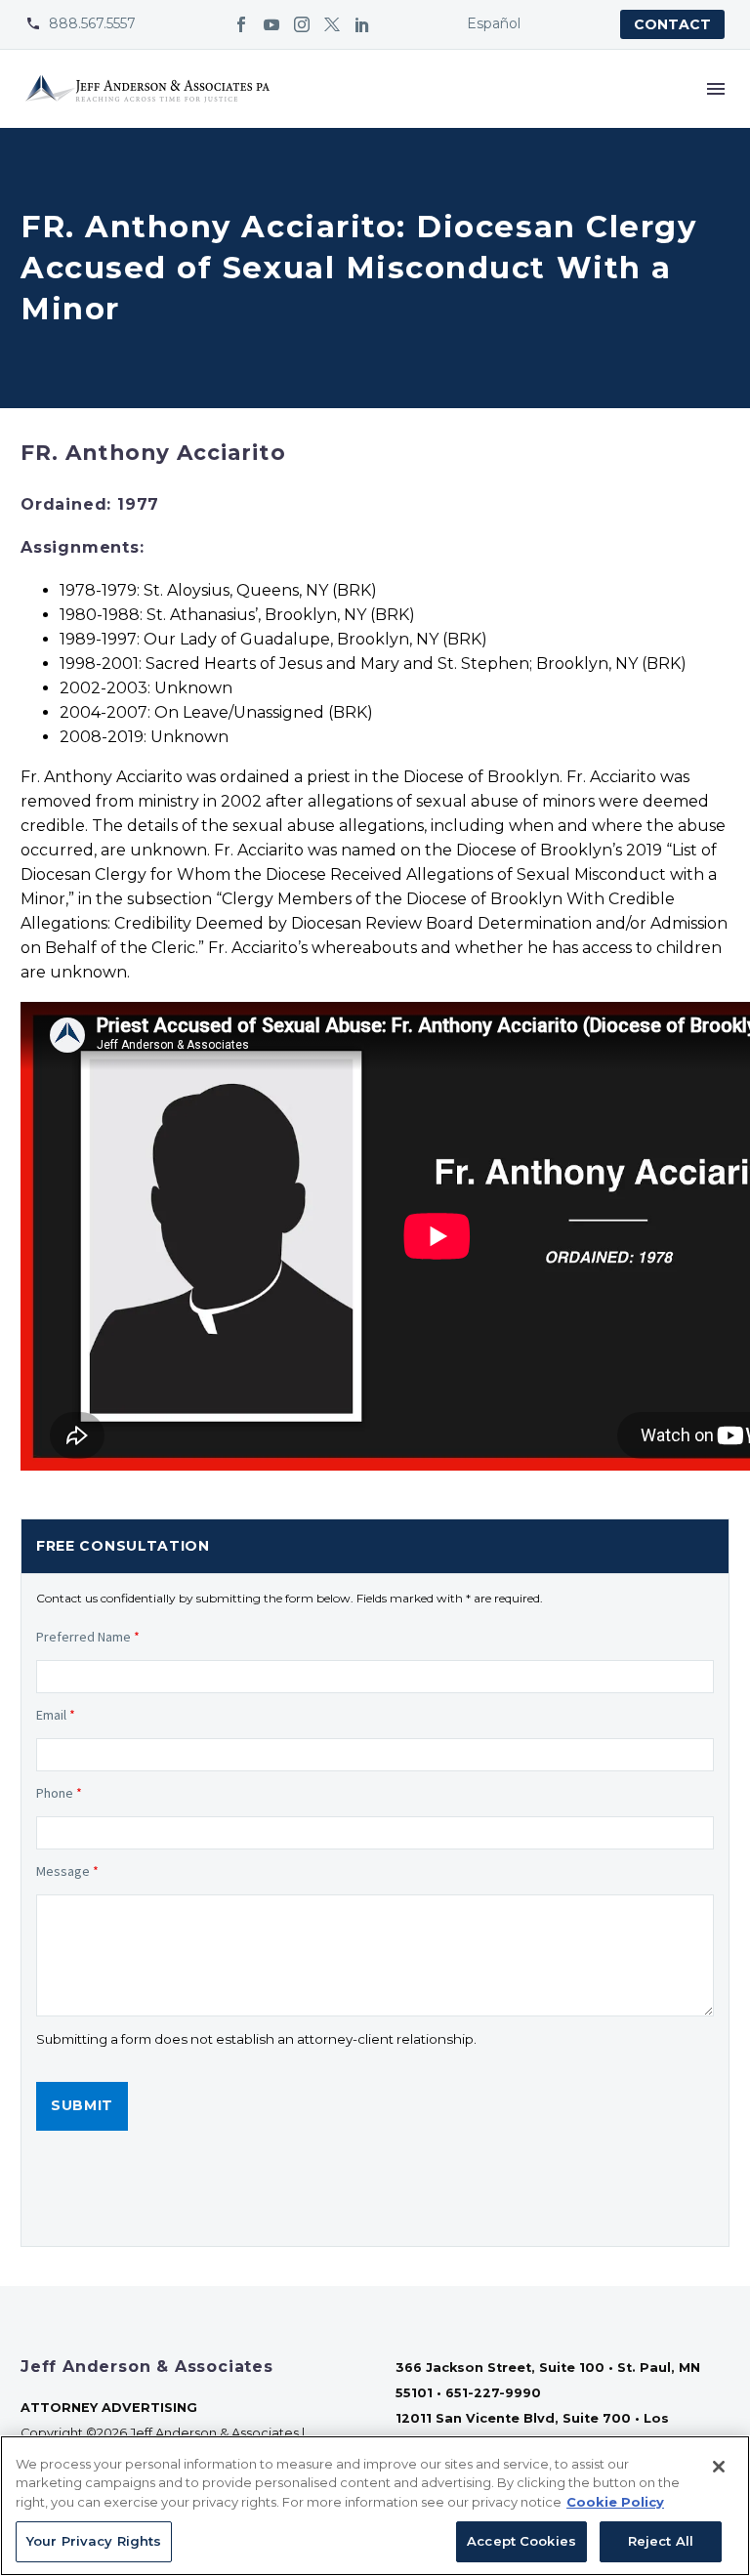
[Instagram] (302, 24)
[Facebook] (241, 24)
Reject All (661, 2541)
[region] (375, 2506)
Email (56, 1715)
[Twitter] (332, 24)
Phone (59, 1793)
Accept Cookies (521, 2541)
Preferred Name (88, 1637)
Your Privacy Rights (94, 2541)
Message (67, 1871)
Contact (672, 24)
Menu (716, 89)
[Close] (719, 2467)
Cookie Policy (615, 2502)
